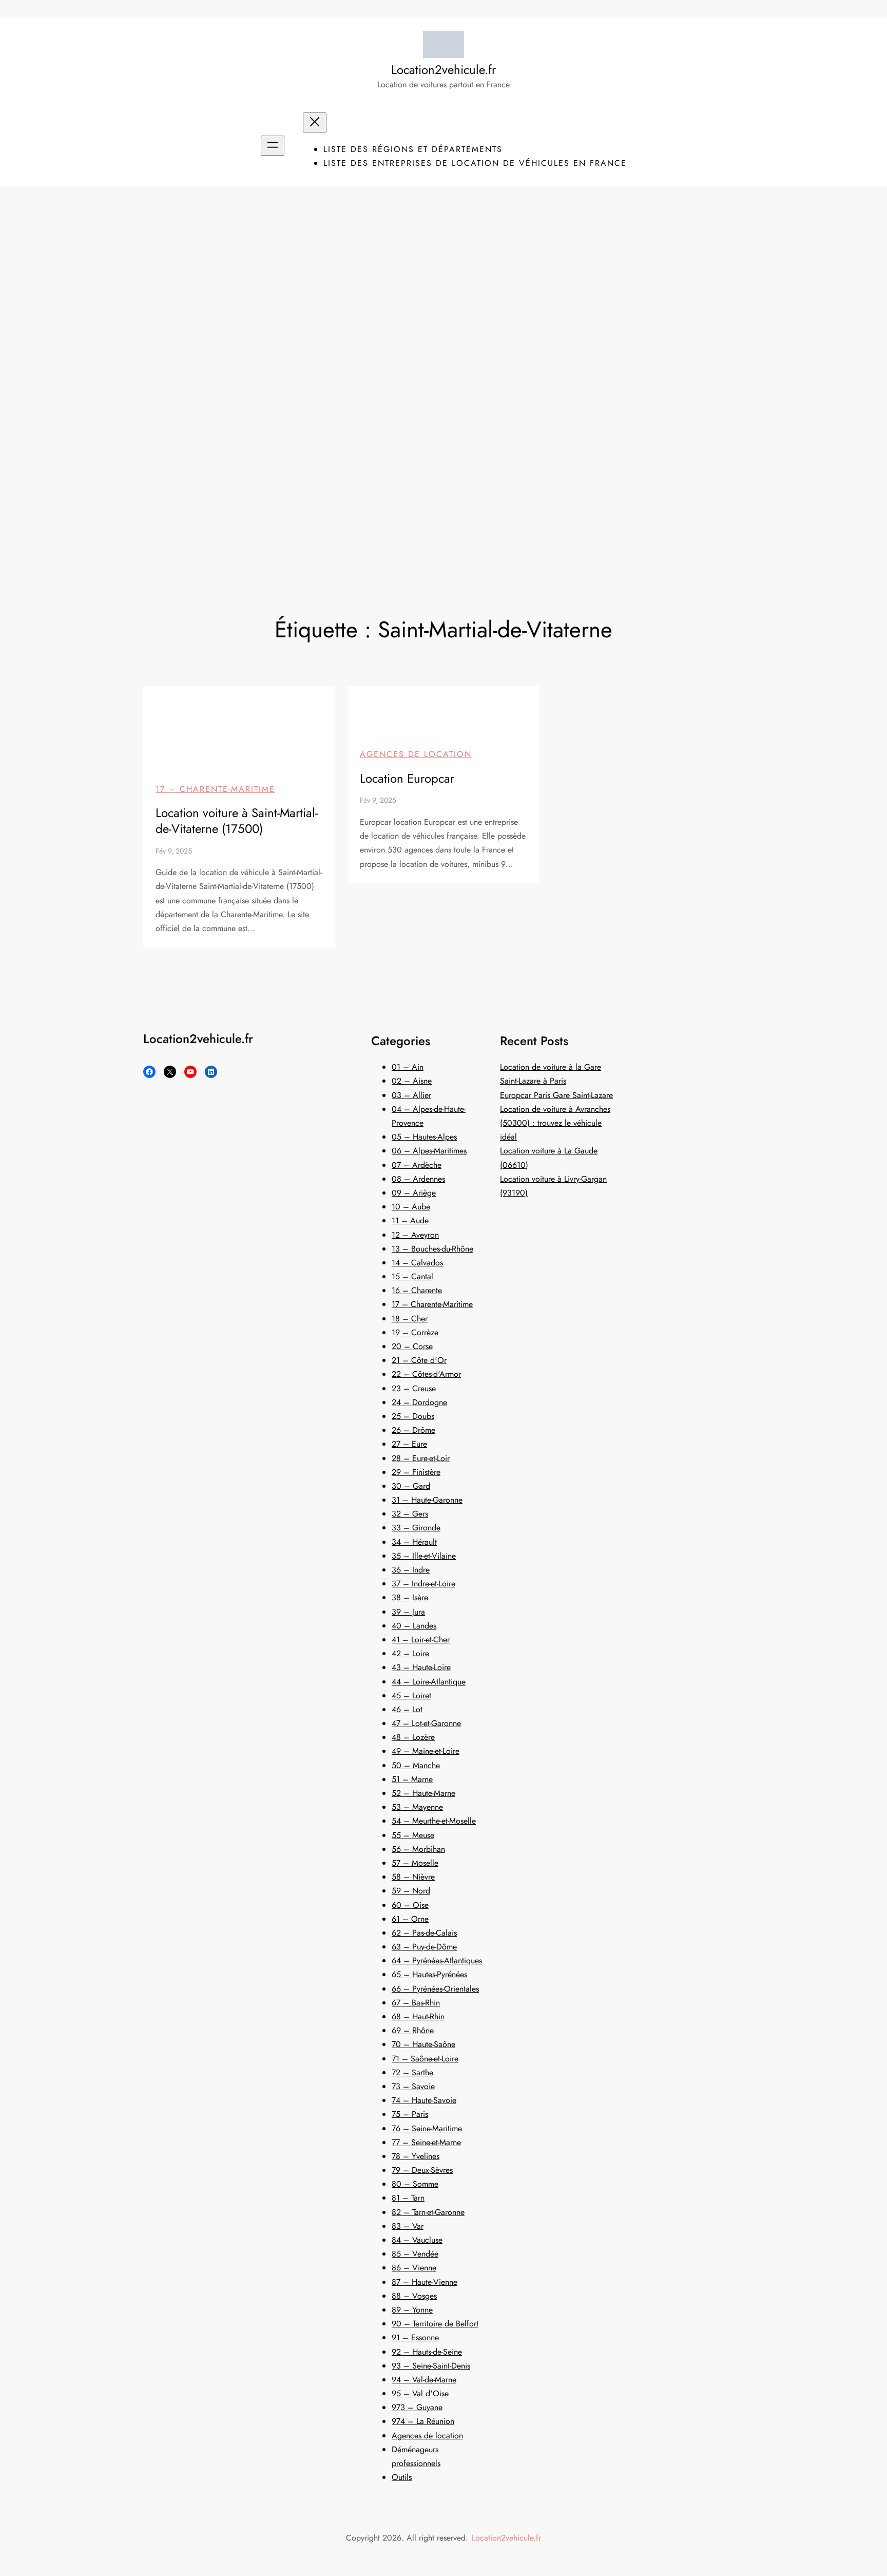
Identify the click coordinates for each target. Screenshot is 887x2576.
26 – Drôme (413, 1430)
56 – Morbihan (418, 1849)
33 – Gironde (416, 1528)
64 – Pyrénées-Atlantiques (437, 1961)
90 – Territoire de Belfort (435, 2324)
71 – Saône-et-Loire (425, 2059)
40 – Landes (414, 1626)
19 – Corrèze (415, 1332)
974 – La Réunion (423, 2421)
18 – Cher (410, 1319)
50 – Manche (416, 1765)
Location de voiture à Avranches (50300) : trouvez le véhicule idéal (555, 1123)
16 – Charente (417, 1290)
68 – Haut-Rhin (418, 2016)
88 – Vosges (414, 2296)
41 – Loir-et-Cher (421, 1640)
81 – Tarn (408, 2198)
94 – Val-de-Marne (424, 2380)
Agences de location (416, 754)
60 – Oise (410, 1905)
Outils (402, 2477)
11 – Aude (410, 1220)
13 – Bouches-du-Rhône (432, 1249)
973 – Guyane (417, 2407)
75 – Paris (410, 2114)
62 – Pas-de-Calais (424, 1933)
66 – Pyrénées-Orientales (435, 1989)
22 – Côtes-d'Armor (426, 1374)
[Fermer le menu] (315, 122)
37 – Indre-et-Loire (423, 1584)
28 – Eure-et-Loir (421, 1458)
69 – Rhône (413, 2030)
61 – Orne (410, 1919)
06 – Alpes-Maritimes (429, 1151)
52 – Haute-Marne (423, 1793)
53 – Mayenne (417, 1807)
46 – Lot (407, 1709)
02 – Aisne (412, 1081)
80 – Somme (415, 2184)
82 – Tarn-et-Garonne (428, 2212)
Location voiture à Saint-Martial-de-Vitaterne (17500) (237, 821)
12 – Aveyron (415, 1235)
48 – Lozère (413, 1737)
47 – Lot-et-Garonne (426, 1723)
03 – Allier (411, 1095)
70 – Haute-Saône (423, 2044)
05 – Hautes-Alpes (424, 1137)
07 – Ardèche (417, 1165)
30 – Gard (411, 1486)
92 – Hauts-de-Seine (427, 2352)
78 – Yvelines (416, 2156)
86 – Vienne (414, 2268)
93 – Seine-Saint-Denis (431, 2366)
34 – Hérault (414, 1542)
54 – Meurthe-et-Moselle (434, 1821)
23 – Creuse (414, 1388)
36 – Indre (411, 1570)
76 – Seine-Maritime (427, 2128)
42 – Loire (410, 1653)
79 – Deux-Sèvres (422, 2170)
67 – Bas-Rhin (416, 2003)
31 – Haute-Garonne (427, 1500)
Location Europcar (407, 778)
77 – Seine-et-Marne (426, 2142)
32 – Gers (410, 1514)
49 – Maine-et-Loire (426, 1751)
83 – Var (408, 2226)
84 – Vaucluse (417, 2240)
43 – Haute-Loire (421, 1667)
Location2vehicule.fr (444, 70)
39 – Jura (408, 1612)
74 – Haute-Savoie (424, 2100)
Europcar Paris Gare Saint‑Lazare (556, 1095)
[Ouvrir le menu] (273, 146)
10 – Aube (411, 1207)
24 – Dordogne (419, 1402)
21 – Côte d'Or (419, 1360)
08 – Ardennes (418, 1179)
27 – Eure (409, 1444)
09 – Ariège (414, 1193)
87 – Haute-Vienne (425, 2282)
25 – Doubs (413, 1416)
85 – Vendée (415, 2254)
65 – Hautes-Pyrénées (429, 1974)
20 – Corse (412, 1346)
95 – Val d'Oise (420, 2393)
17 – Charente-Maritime (215, 789)
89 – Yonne (412, 2310)
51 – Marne (412, 1779)
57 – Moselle (415, 1863)
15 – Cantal (412, 1276)
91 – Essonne (415, 2337)
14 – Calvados (417, 1263)
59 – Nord (411, 1891)
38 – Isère (410, 1597)
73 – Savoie (413, 2086)
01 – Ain (408, 1067)
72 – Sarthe (412, 2072)
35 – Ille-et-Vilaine (424, 1556)
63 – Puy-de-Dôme (424, 1947)
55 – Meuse (413, 1835)
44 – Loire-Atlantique (429, 1682)
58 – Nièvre (413, 1877)
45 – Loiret (411, 1696)
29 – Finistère (416, 1472)
